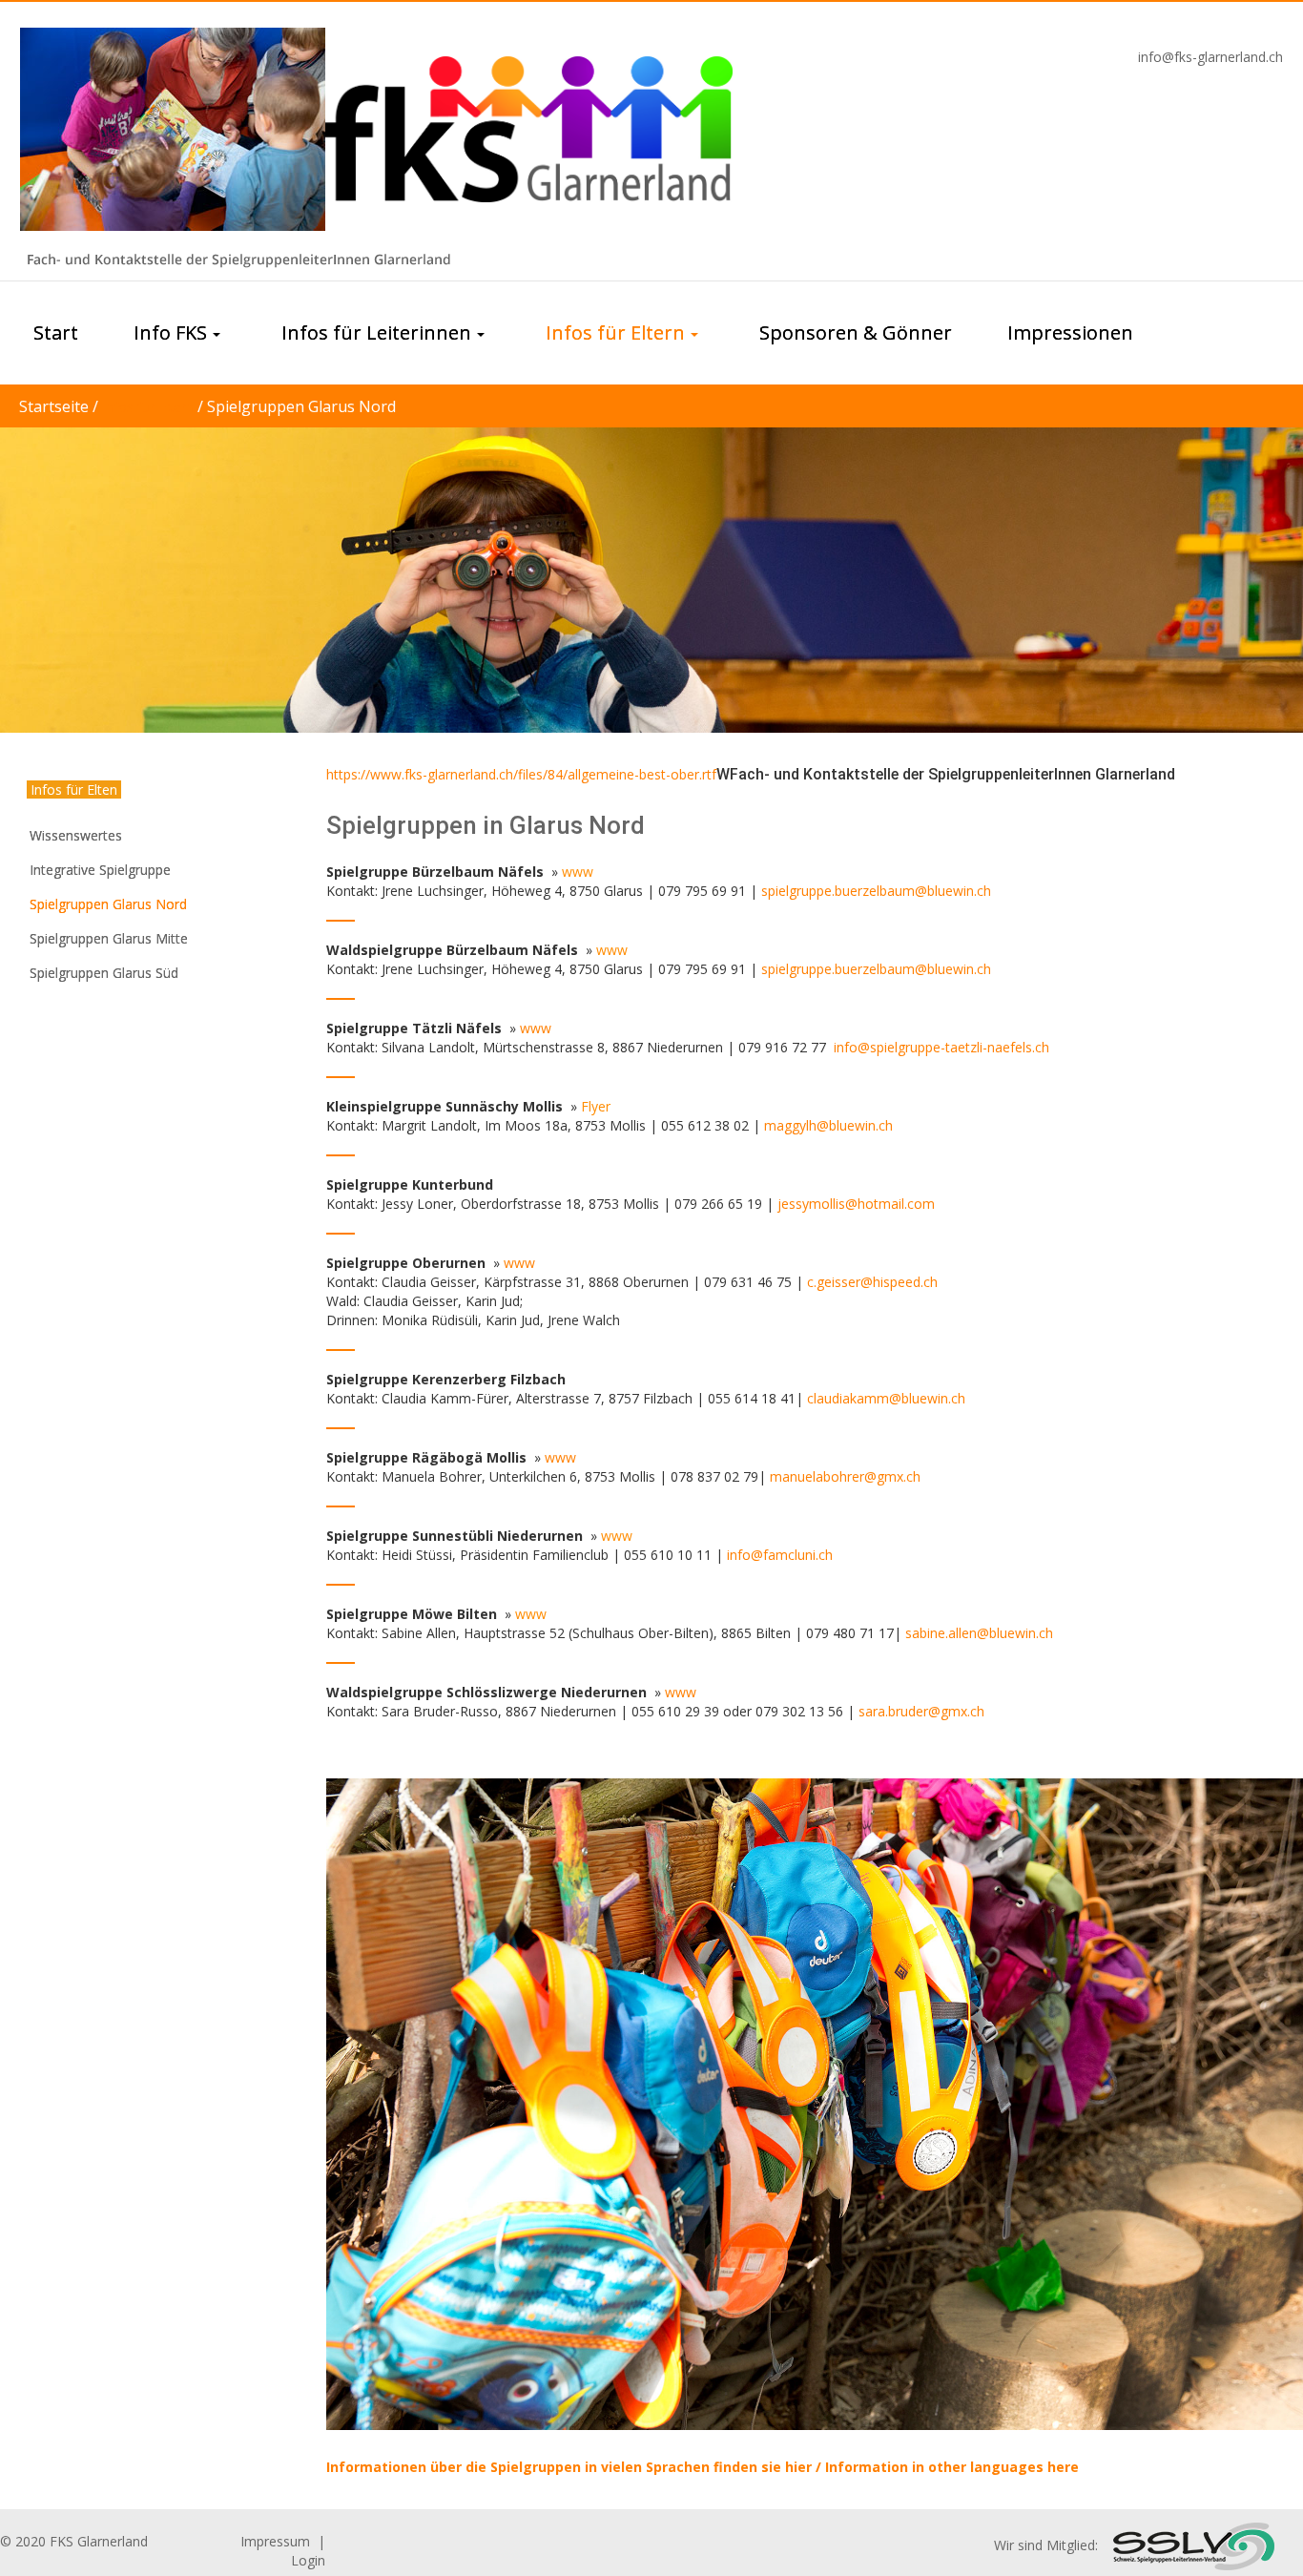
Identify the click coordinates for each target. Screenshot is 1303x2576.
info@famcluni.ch (780, 1555)
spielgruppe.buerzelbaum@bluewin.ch (876, 891)
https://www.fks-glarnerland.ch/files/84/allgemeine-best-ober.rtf (521, 774)
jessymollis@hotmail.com (856, 1204)
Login (308, 2560)
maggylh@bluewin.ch (828, 1125)
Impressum (275, 2541)
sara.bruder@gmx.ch (921, 1711)
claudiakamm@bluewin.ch (886, 1398)
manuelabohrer (817, 1476)
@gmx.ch (892, 1476)
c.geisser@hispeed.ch (872, 1282)
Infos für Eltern (148, 407)
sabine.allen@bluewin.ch (979, 1633)
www (536, 1028)
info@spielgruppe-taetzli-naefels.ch (941, 1047)
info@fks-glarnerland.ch (1210, 57)
